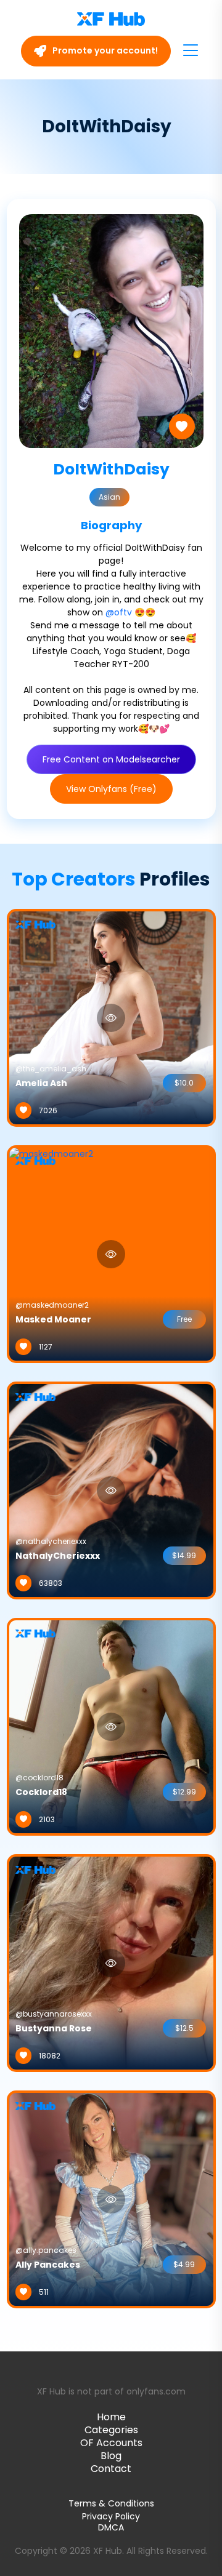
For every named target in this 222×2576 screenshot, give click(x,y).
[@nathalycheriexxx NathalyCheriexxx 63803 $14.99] (111, 1490)
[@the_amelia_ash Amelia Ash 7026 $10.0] (111, 1017)
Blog (111, 2456)
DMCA (111, 2528)
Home (111, 2417)
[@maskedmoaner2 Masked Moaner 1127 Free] (51, 1254)
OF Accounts (111, 2443)
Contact (111, 2469)
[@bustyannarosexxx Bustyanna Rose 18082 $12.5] (111, 1962)
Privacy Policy (111, 2516)
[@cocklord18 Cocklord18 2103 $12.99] (111, 1726)
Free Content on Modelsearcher (111, 759)
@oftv (119, 612)
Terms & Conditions (111, 2503)
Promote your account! (104, 50)
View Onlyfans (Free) (111, 789)
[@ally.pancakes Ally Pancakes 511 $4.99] (111, 2199)
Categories (111, 2430)
